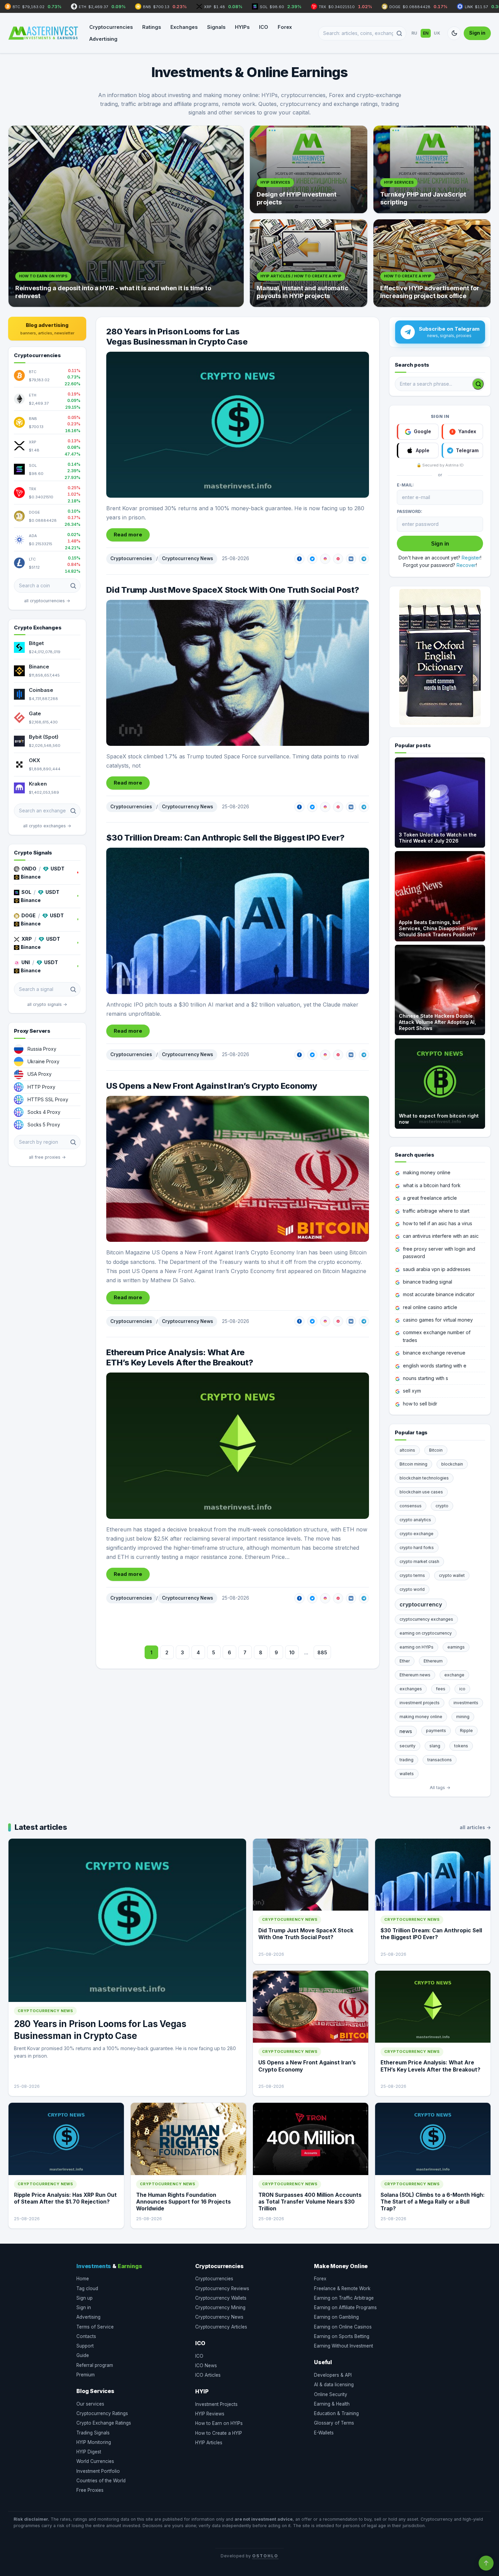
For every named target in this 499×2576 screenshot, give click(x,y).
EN (426, 33)
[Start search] (478, 384)
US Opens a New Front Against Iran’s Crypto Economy (212, 1086)
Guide (83, 2355)
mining (463, 1717)
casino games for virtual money (438, 1320)
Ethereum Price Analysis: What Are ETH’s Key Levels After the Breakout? (180, 1357)
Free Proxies (90, 2490)
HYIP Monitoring (94, 2442)
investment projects (420, 1703)
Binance (39, 667)
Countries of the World (101, 2481)
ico (462, 1689)
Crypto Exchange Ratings (104, 2423)
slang (435, 1746)
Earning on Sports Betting (342, 2336)
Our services (90, 2404)
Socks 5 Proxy (44, 1125)
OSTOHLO (265, 2556)
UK (437, 33)
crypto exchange (417, 1534)
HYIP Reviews (210, 2414)
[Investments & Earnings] (43, 33)
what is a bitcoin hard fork (432, 1185)
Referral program (95, 2365)
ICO (264, 27)
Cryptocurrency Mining (220, 2307)
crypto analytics (415, 1520)
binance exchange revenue (434, 1353)
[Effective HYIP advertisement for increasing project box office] (432, 263)
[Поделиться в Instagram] (325, 559)
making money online (427, 1172)
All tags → (440, 1788)
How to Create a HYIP (219, 2433)
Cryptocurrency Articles (221, 2327)
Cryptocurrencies (111, 27)
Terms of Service (95, 2327)
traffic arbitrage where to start (436, 1211)
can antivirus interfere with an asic (441, 1236)
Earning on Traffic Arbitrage (344, 2298)
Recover (466, 565)
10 (292, 1652)
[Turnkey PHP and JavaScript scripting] (432, 169)
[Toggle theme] (454, 33)
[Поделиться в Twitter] (312, 559)
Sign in (477, 33)
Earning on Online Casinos (343, 2327)
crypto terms (412, 1575)
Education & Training (336, 2413)
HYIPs (242, 27)
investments (466, 1703)
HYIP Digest (89, 2452)
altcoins (407, 1450)
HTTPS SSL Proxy (48, 1099)
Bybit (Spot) (44, 737)
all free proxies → (47, 1157)
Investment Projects (216, 2404)
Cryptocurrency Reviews (222, 2288)
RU (414, 33)
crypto (442, 1506)
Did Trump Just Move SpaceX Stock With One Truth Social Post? (233, 590)
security (408, 1746)
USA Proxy (40, 1074)
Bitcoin (436, 1450)
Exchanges (184, 27)
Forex (285, 27)
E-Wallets (324, 2433)
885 (322, 1652)
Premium (86, 2375)
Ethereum (433, 1661)
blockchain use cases (421, 1492)
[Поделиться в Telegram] (364, 559)
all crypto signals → (47, 1004)
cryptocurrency (421, 1604)
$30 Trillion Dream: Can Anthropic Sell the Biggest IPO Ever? (225, 838)
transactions (440, 1760)
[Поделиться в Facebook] (299, 559)
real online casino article (430, 1307)
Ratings (152, 27)
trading (406, 1760)
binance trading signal (428, 1282)
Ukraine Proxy (43, 1061)
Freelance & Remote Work (342, 2288)
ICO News (206, 2366)
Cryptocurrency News (188, 558)
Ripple (466, 1731)
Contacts (86, 2336)
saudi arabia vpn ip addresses (437, 1269)
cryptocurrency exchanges (426, 1619)
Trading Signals (93, 2433)
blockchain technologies (424, 1478)
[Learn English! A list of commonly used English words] (440, 657)
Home (83, 2279)
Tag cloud (87, 2288)
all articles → (475, 1827)
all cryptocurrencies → (47, 601)
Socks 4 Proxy (44, 1112)
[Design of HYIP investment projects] (309, 169)
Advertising (103, 39)
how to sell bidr (420, 1404)
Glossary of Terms (334, 2423)
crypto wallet (452, 1575)
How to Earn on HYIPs (219, 2423)
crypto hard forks (417, 1548)
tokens (461, 1746)
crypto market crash (419, 1561)
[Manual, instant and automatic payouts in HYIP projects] (309, 263)
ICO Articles (208, 2375)
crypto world (412, 1589)
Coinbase (41, 690)
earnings (456, 1647)
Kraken (38, 784)
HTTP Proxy (41, 1087)
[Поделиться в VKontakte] (351, 559)
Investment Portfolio (98, 2471)
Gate (35, 713)
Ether (405, 1661)
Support (85, 2346)
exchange (454, 1675)
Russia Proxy (42, 1049)
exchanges (411, 1689)
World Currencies (95, 2461)
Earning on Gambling (336, 2317)
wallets (407, 1774)
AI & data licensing (334, 2385)
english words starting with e (435, 1366)
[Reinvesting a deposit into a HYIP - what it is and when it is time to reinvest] (126, 216)
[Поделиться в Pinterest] (338, 559)
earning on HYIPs (417, 1647)
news (406, 1731)
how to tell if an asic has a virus (438, 1223)
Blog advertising (47, 329)
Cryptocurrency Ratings (102, 2413)
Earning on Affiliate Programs (345, 2307)
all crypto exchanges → (47, 826)
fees (441, 1689)
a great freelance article (430, 1198)
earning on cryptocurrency (426, 1633)
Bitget (36, 643)
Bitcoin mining (413, 1464)
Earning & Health (332, 2404)
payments (436, 1731)
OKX (34, 760)
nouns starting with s (426, 1378)
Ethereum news (415, 1675)
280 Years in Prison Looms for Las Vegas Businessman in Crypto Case (177, 337)
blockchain (452, 1464)
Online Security (331, 2394)
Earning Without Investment (344, 2346)
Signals (216, 27)
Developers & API (333, 2375)
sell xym (412, 1391)
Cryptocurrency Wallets (221, 2298)
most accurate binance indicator (439, 1294)
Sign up (85, 2298)
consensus (411, 1506)
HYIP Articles (209, 2443)
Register (471, 558)
